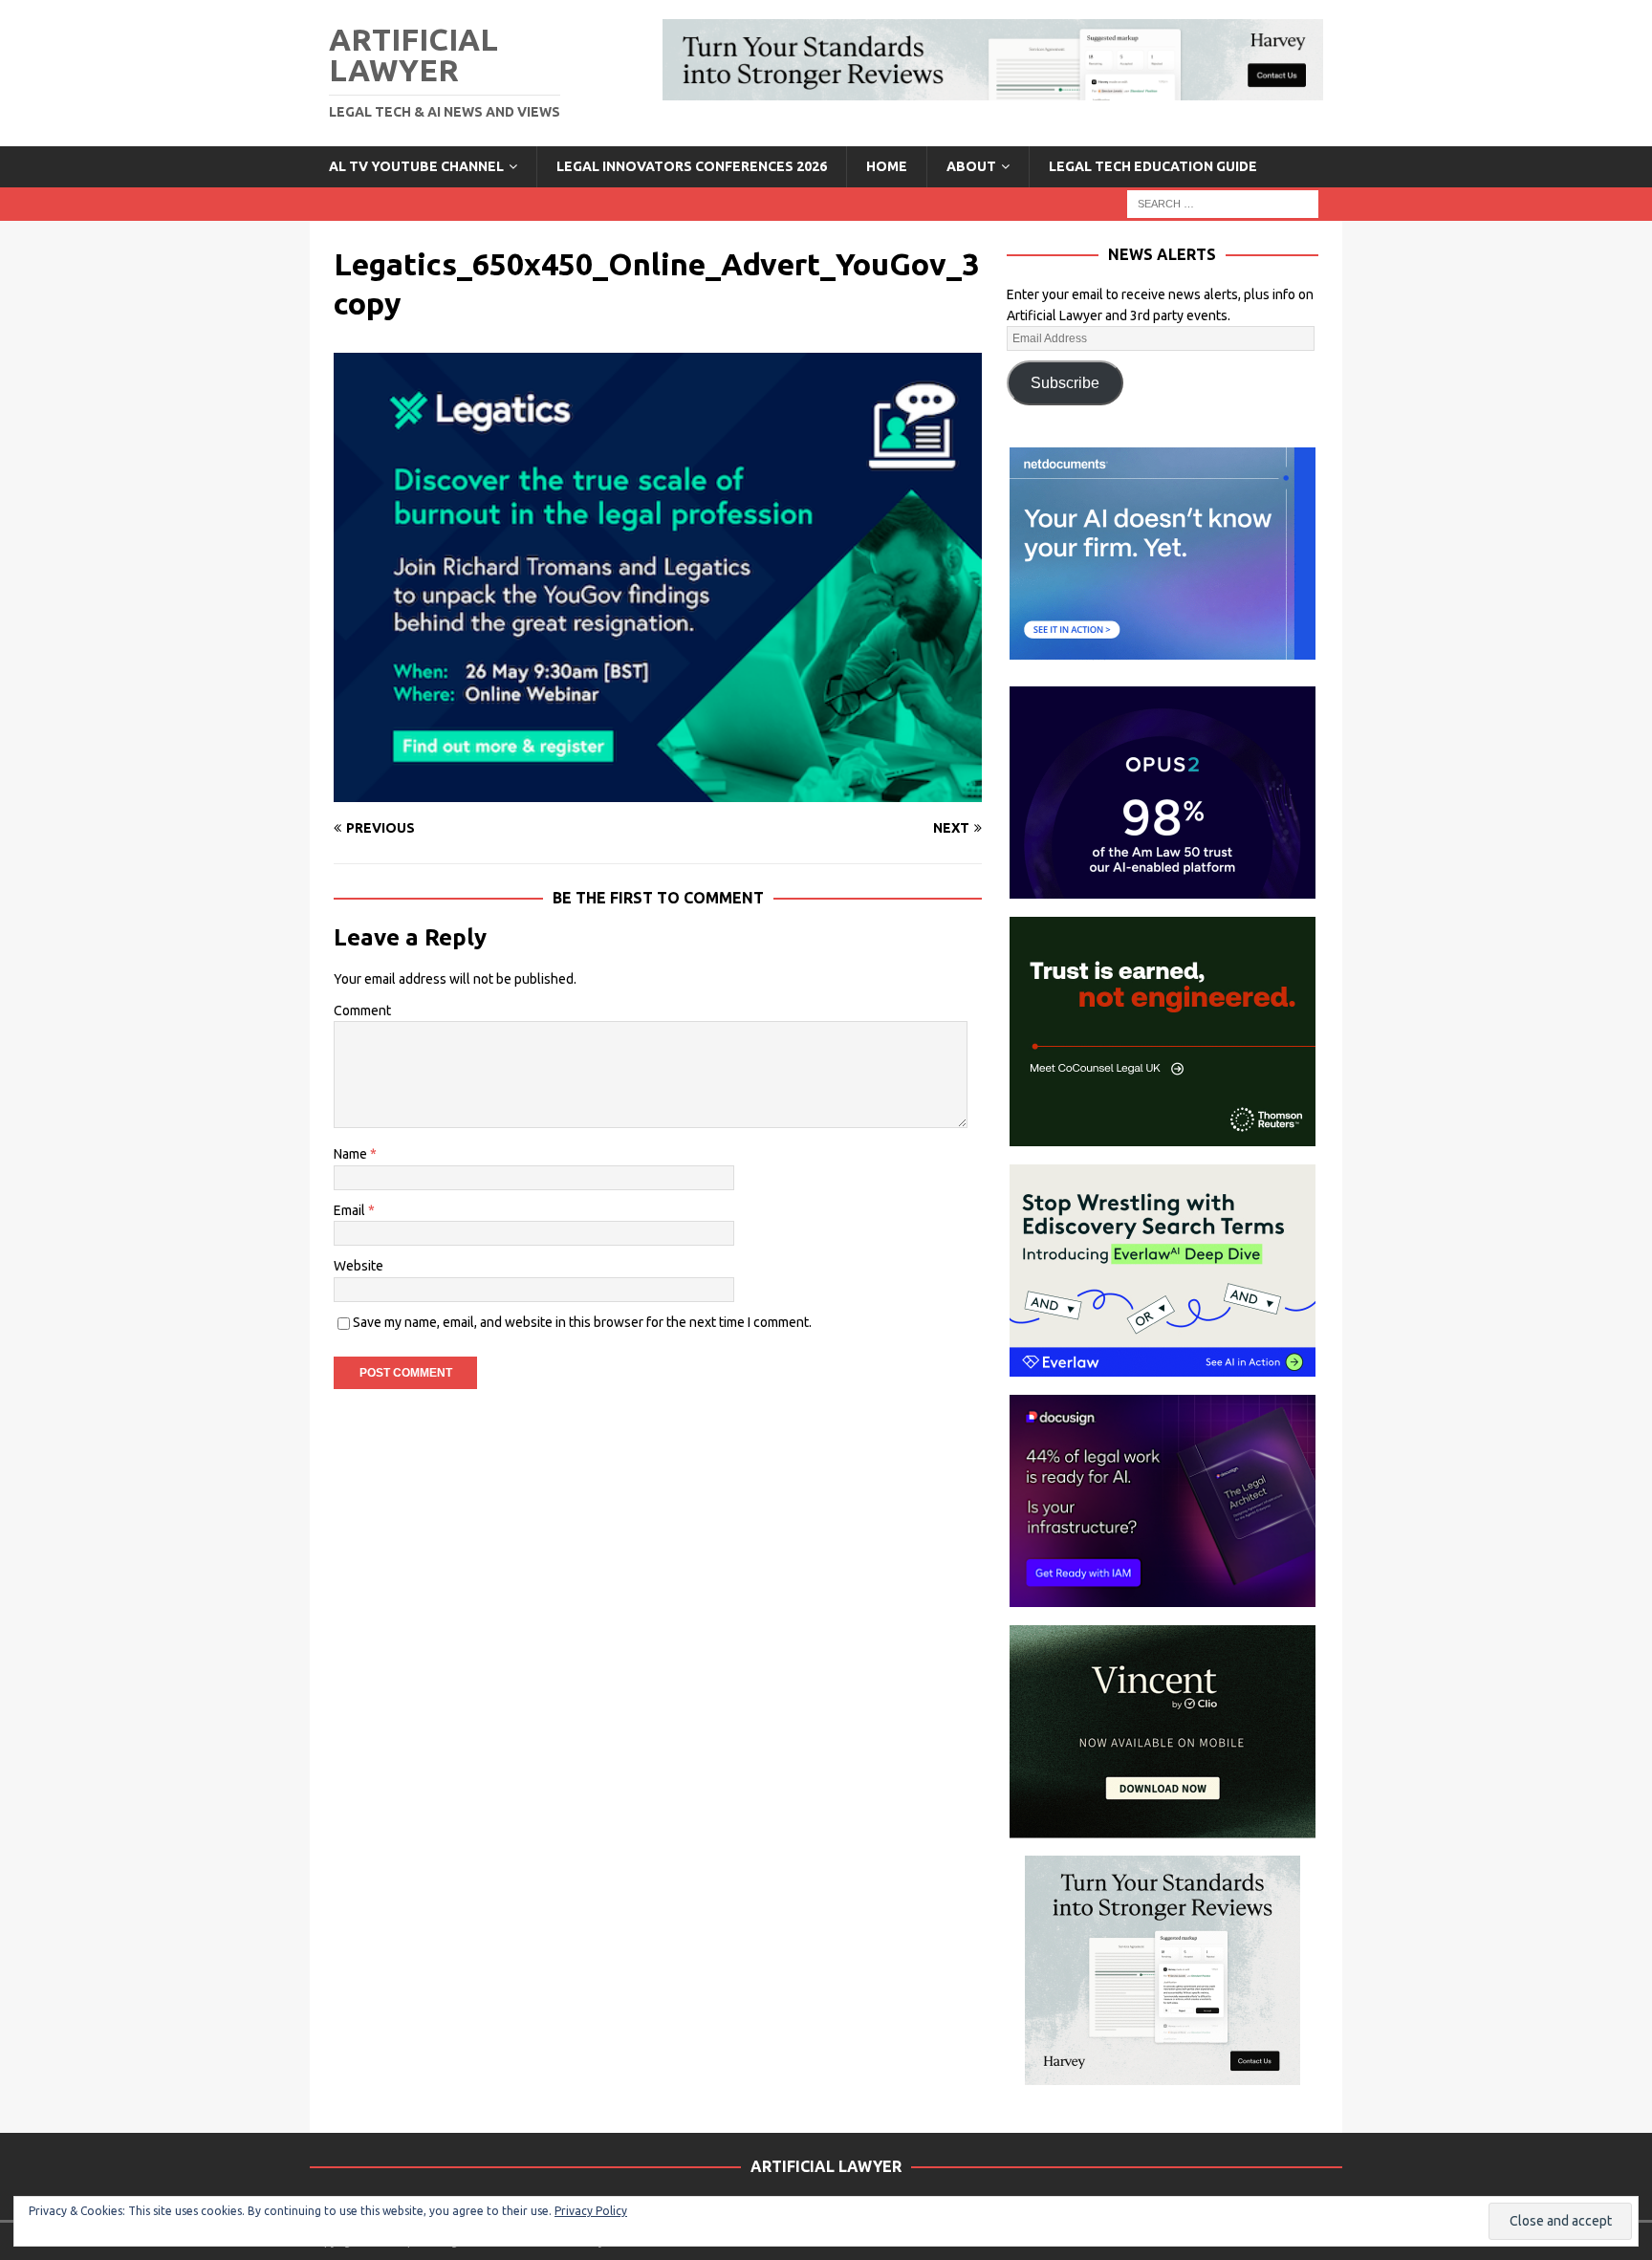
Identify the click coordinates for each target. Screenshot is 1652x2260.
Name (352, 1154)
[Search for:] (1223, 203)
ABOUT (971, 166)
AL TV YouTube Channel (416, 166)
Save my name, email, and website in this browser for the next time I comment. (582, 1322)
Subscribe (1065, 383)
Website (359, 1266)
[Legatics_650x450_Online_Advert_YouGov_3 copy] (658, 791)
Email (351, 1210)
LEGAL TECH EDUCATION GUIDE (1153, 166)
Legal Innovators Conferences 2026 (692, 166)
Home (887, 166)
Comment (362, 1010)
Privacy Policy (591, 2211)
